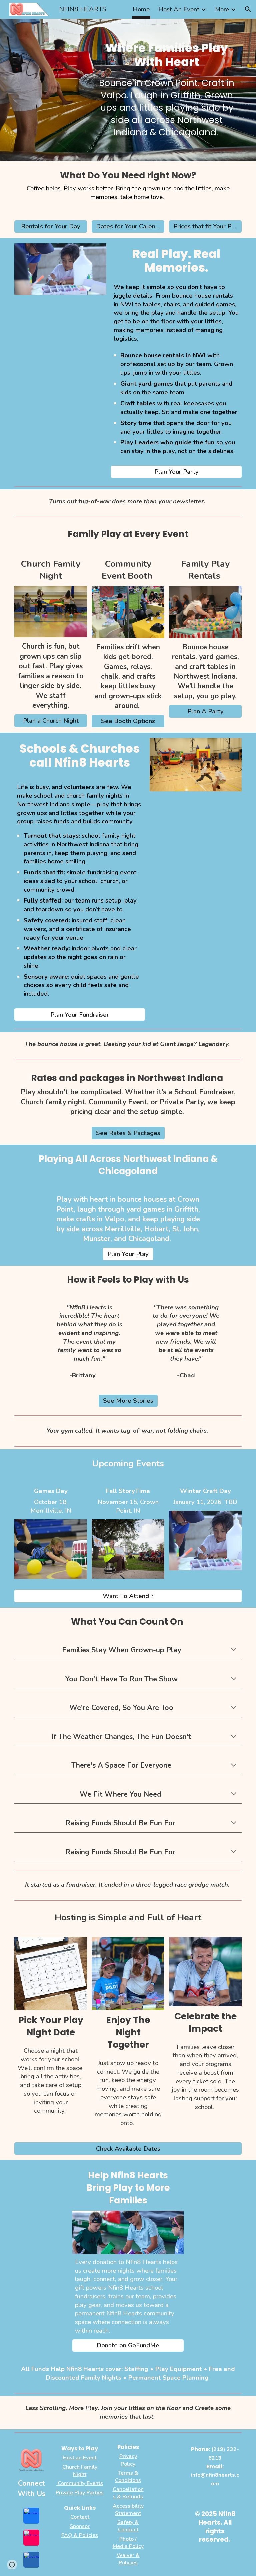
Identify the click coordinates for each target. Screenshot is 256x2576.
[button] (248, 9)
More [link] (222, 9)
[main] (167, 55)
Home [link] (141, 9)
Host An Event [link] (179, 9)
